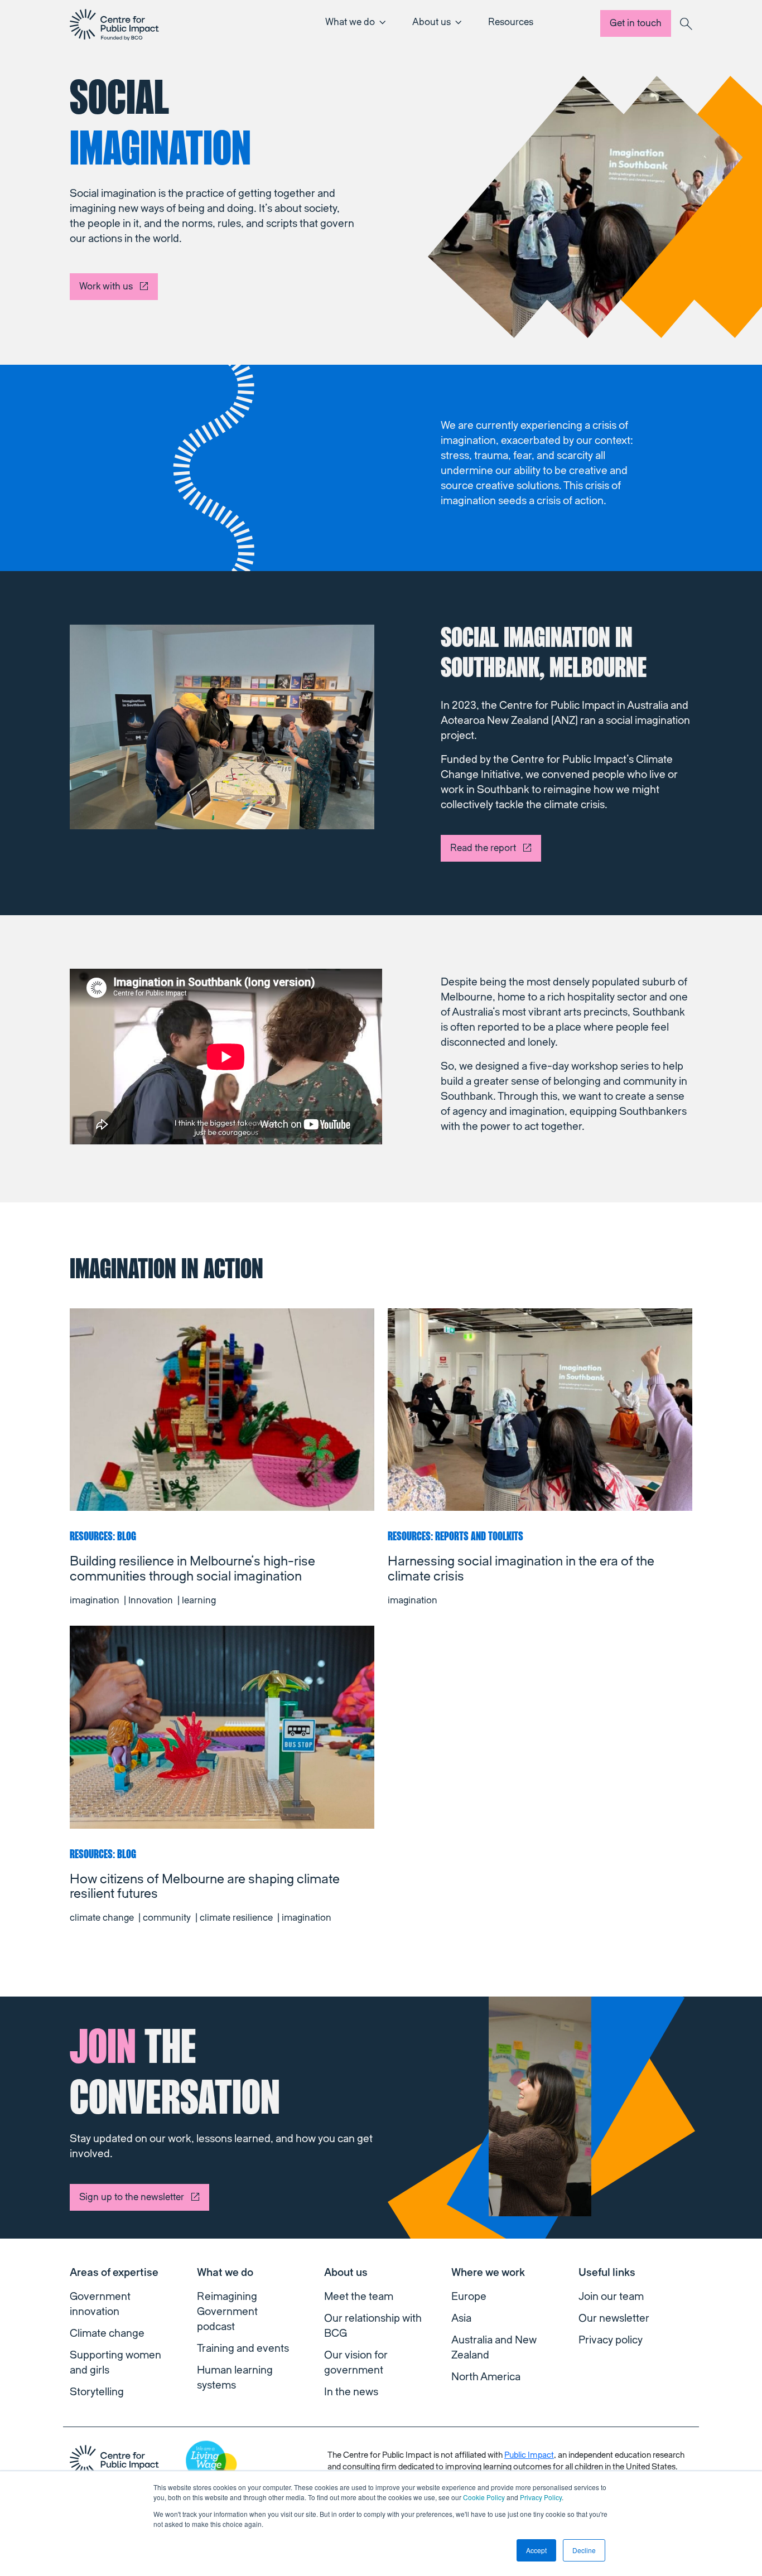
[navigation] (114, 25)
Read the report (483, 848)
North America (486, 2377)
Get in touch (636, 23)
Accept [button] (536, 2550)
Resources (511, 22)
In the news (351, 2392)
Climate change (107, 2333)
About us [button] (431, 22)
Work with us (106, 286)
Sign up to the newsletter (132, 2197)
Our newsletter (614, 2318)
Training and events (243, 2348)
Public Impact (529, 2455)
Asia (461, 2318)
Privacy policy (611, 2340)
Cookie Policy (484, 2497)
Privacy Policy (541, 2497)
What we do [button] (350, 22)
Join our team (611, 2297)
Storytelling (97, 2392)
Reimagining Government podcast (227, 2312)
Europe (469, 2297)
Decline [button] (584, 2550)
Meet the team (359, 2297)
